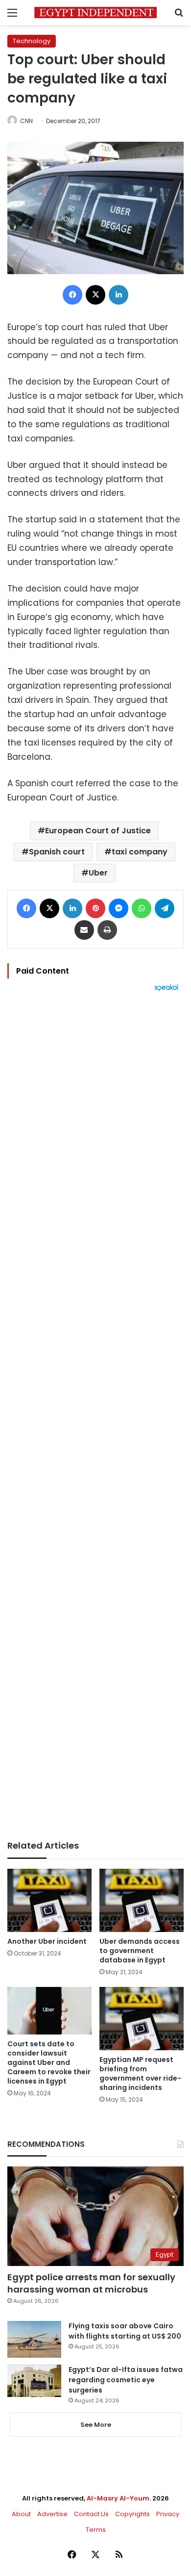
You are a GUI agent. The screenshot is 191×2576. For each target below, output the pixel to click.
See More (96, 2425)
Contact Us (91, 2514)
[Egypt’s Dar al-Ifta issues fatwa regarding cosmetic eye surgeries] (34, 2381)
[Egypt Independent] (95, 13)
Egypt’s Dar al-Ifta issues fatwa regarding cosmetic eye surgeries (126, 2380)
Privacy (168, 2514)
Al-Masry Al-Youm (118, 2498)
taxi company (140, 852)
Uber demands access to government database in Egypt (140, 1951)
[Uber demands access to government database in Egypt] (142, 1900)
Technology (32, 41)
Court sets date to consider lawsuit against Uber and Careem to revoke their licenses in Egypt (49, 2062)
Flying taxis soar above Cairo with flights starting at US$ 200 (125, 2331)
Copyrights (132, 2514)
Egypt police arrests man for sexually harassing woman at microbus (91, 2283)
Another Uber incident (47, 1941)
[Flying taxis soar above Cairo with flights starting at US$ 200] (34, 2339)
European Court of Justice (98, 831)
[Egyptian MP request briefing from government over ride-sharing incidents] (142, 2019)
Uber (98, 873)
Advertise (52, 2514)
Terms (96, 2530)
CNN (26, 121)
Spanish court (57, 852)
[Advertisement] (95, 1416)
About (21, 2514)
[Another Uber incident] (49, 1900)
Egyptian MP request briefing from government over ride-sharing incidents (140, 2074)
